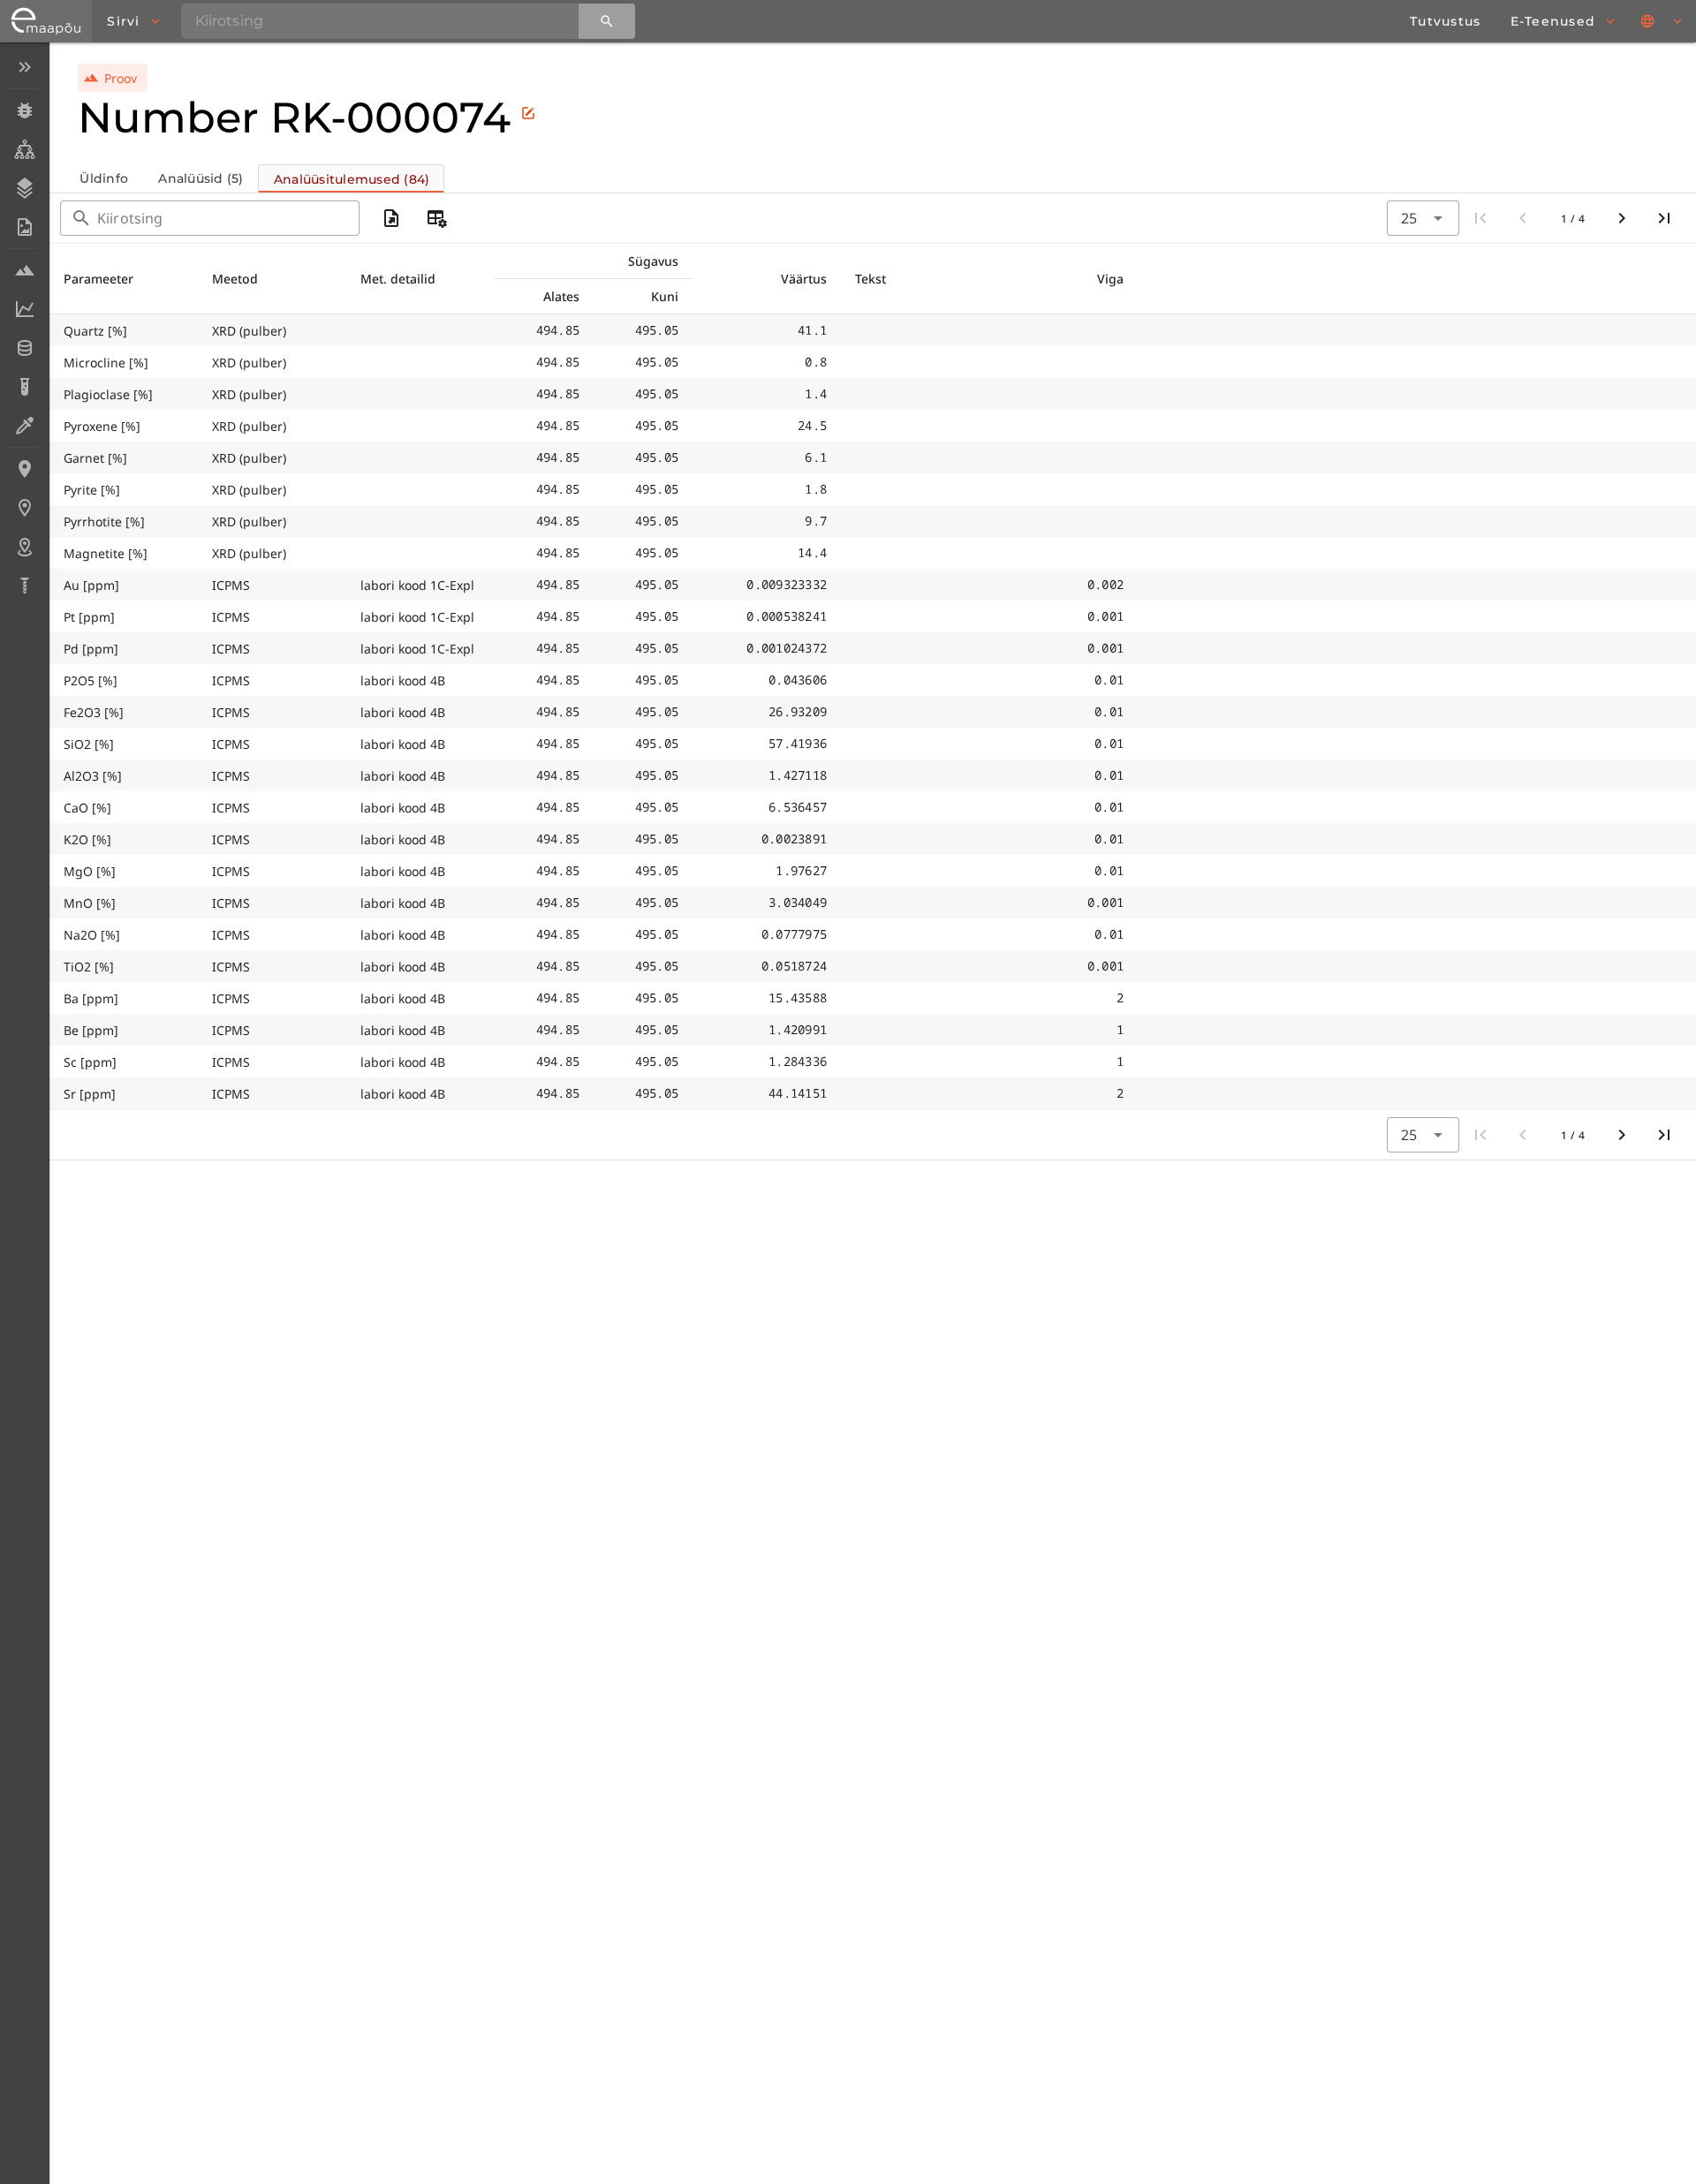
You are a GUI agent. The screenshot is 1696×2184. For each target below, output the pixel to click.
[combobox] (1423, 218)
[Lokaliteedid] (24, 469)
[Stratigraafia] (24, 188)
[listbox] (24, 328)
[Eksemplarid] (24, 110)
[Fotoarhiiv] (24, 227)
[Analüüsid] (24, 387)
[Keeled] (1662, 21)
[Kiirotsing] (607, 21)
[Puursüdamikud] (24, 586)
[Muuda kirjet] (528, 113)
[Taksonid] (24, 149)
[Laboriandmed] (24, 309)
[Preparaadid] (24, 426)
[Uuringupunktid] (24, 508)
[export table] (391, 218)
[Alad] (24, 547)
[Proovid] (24, 270)
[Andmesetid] (24, 348)
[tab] (103, 178)
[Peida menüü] (24, 67)
